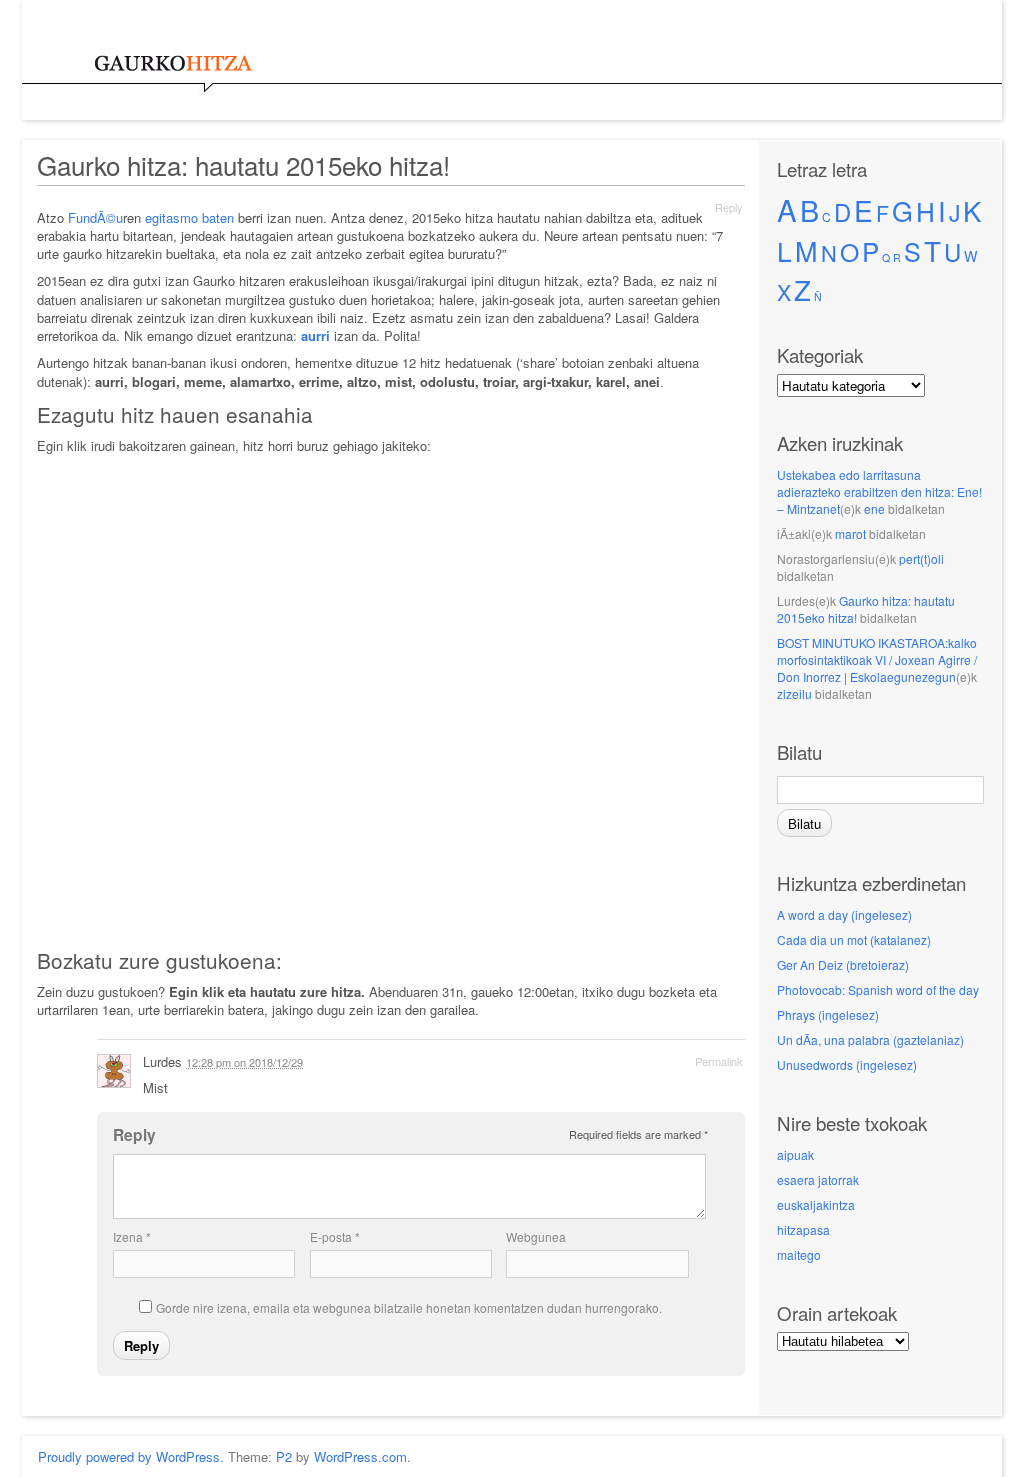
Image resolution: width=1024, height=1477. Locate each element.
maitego (799, 1254)
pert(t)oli (921, 558)
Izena (132, 1236)
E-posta (335, 1236)
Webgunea (536, 1236)
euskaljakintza (816, 1204)
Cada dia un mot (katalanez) (854, 939)
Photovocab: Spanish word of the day (878, 989)
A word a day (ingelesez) (844, 914)
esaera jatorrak (818, 1179)
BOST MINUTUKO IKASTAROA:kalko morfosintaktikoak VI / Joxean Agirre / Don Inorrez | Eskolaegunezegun (877, 659)
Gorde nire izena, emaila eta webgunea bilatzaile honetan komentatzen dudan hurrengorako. (409, 1307)
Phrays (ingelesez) (828, 1014)
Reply (729, 207)
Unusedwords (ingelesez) (847, 1064)
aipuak (795, 1154)
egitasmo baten (189, 217)
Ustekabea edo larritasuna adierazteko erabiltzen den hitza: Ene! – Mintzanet (879, 491)
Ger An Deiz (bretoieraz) (843, 964)
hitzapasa (803, 1229)
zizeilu (794, 693)
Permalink (719, 1061)
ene (874, 508)
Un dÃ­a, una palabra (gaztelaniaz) (870, 1039)
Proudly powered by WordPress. (131, 1456)
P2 (284, 1456)
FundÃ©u (95, 217)
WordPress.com (360, 1456)
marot (850, 533)
